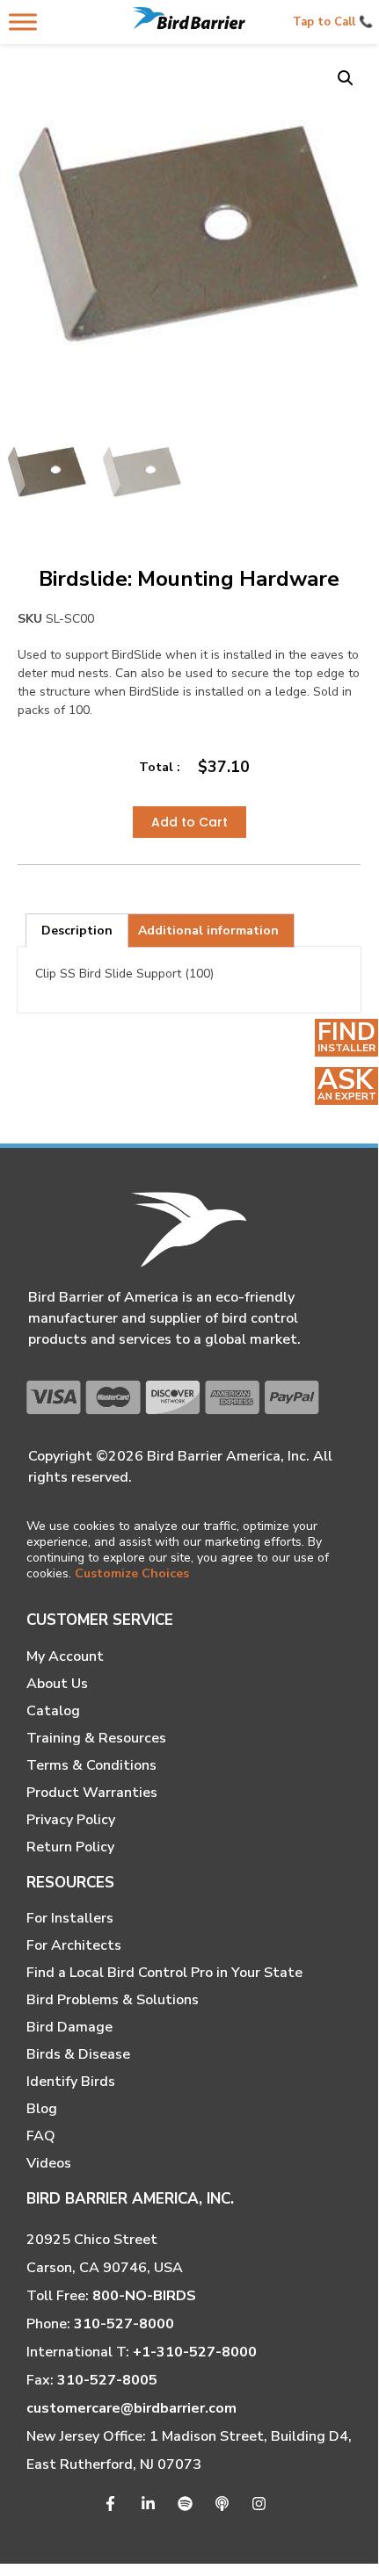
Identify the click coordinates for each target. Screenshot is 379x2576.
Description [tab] (77, 931)
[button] (346, 78)
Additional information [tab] (208, 931)
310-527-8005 (107, 2380)
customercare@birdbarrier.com (131, 2408)
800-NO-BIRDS (144, 2296)
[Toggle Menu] (23, 22)
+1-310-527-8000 (195, 2352)
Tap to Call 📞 (333, 22)
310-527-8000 (124, 2324)
